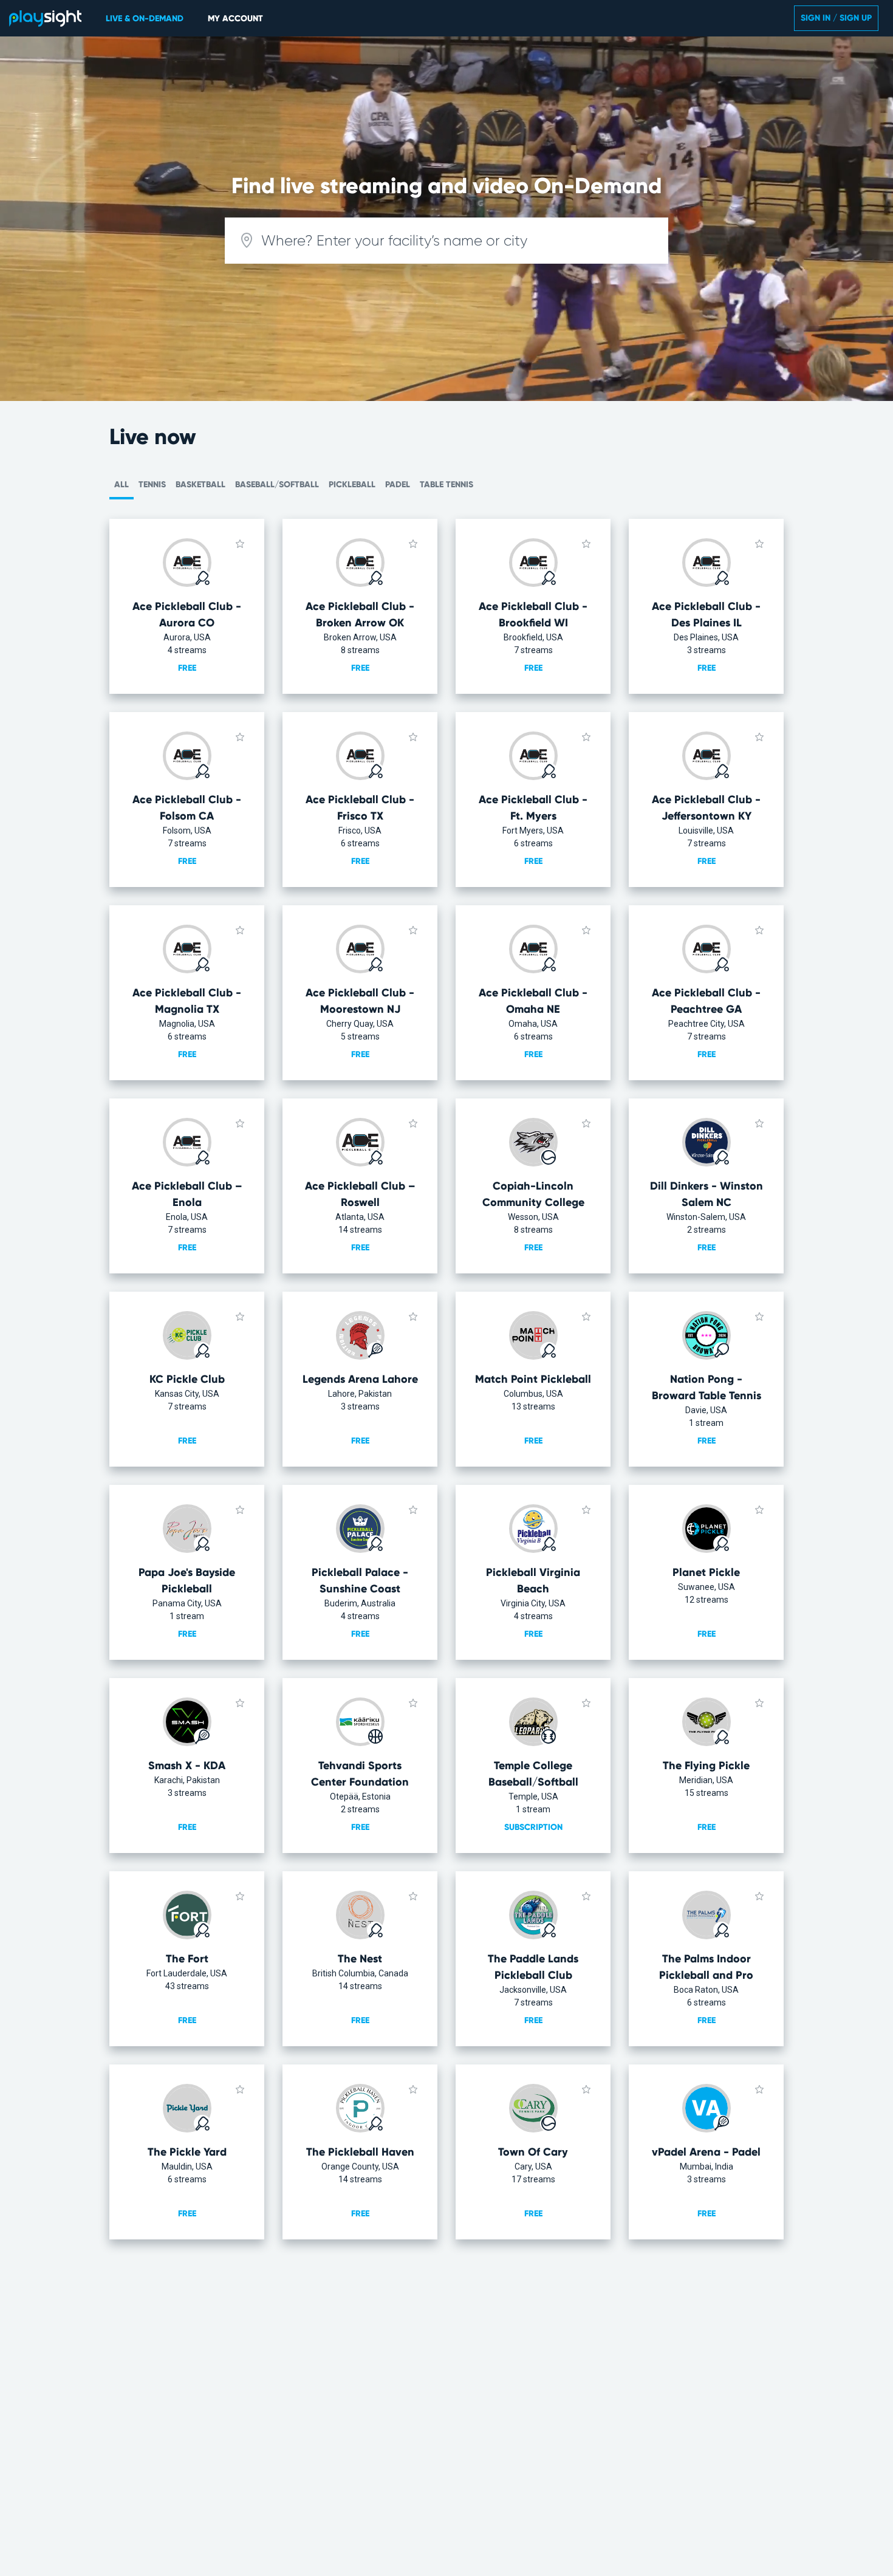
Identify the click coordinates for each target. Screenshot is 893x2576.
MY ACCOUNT (235, 19)
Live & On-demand (145, 19)
